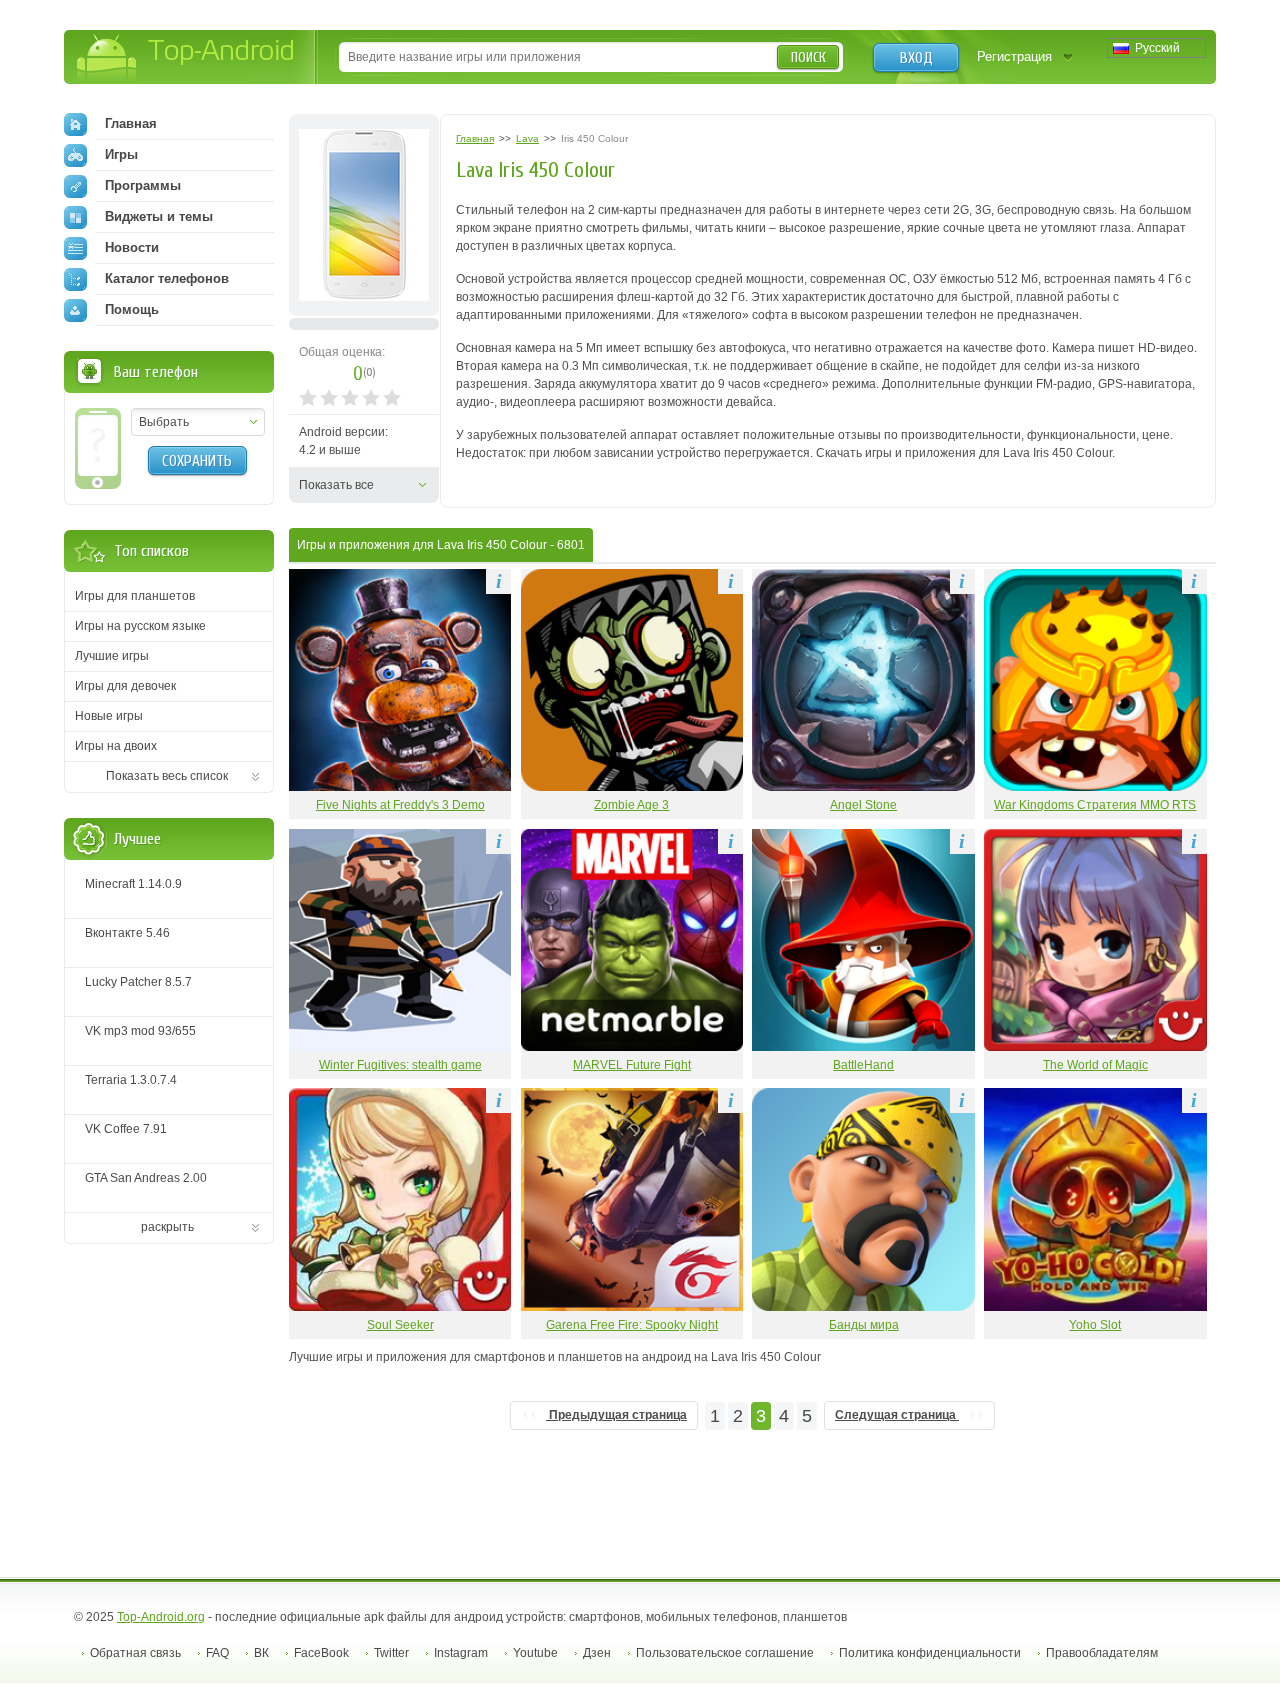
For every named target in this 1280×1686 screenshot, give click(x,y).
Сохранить (197, 461)
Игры (121, 154)
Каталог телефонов (167, 278)
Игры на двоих (116, 746)
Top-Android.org (161, 1617)
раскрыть (167, 1227)
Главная (131, 123)
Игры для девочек (125, 686)
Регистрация (1014, 56)
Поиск (808, 57)
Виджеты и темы (159, 216)
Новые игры (109, 716)
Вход (916, 58)
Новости (132, 247)
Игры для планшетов (135, 596)
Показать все (336, 485)
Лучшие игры (112, 656)
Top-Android (186, 58)
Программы (143, 185)
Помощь (132, 309)
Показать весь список (167, 776)
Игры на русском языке (140, 626)
